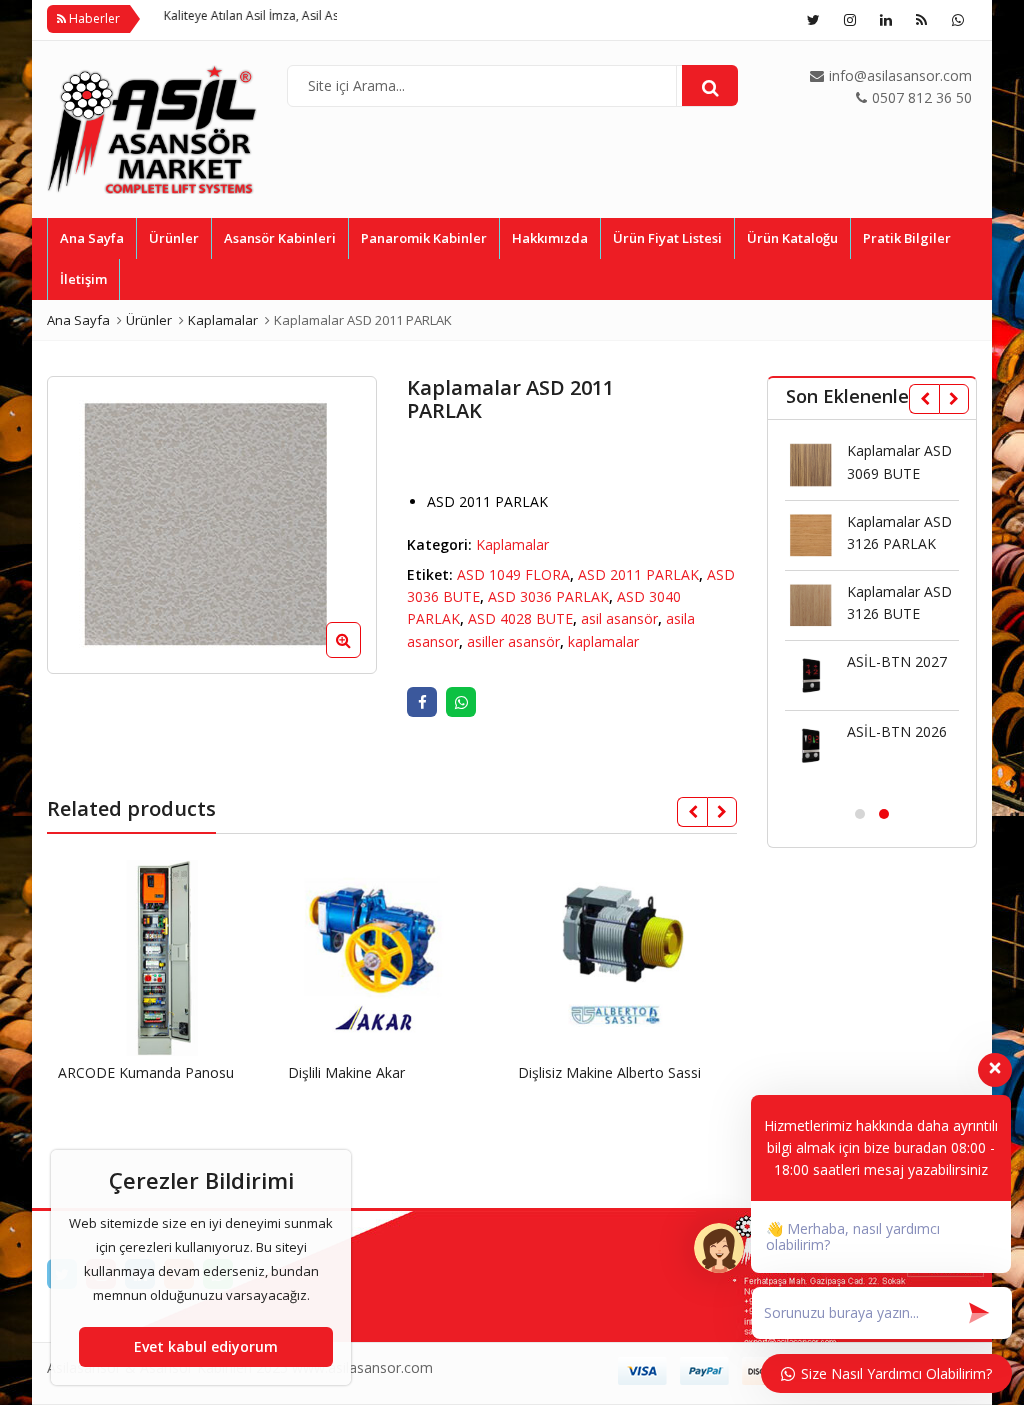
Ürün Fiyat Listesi (667, 238)
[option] (212, 525)
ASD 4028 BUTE (520, 618)
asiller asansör (513, 641)
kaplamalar (603, 641)
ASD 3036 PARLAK (548, 596)
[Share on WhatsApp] (461, 702)
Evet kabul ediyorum (206, 1346)
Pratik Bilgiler (907, 238)
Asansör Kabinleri (280, 238)
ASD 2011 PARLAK (638, 574)
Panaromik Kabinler (424, 238)
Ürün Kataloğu (792, 238)
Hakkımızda (550, 238)
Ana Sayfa (92, 238)
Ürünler (174, 238)
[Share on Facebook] (422, 702)
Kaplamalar (512, 544)
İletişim (83, 279)
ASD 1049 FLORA (513, 574)
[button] (359, 656)
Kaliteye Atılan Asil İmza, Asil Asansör (240, 15)
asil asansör (619, 618)
